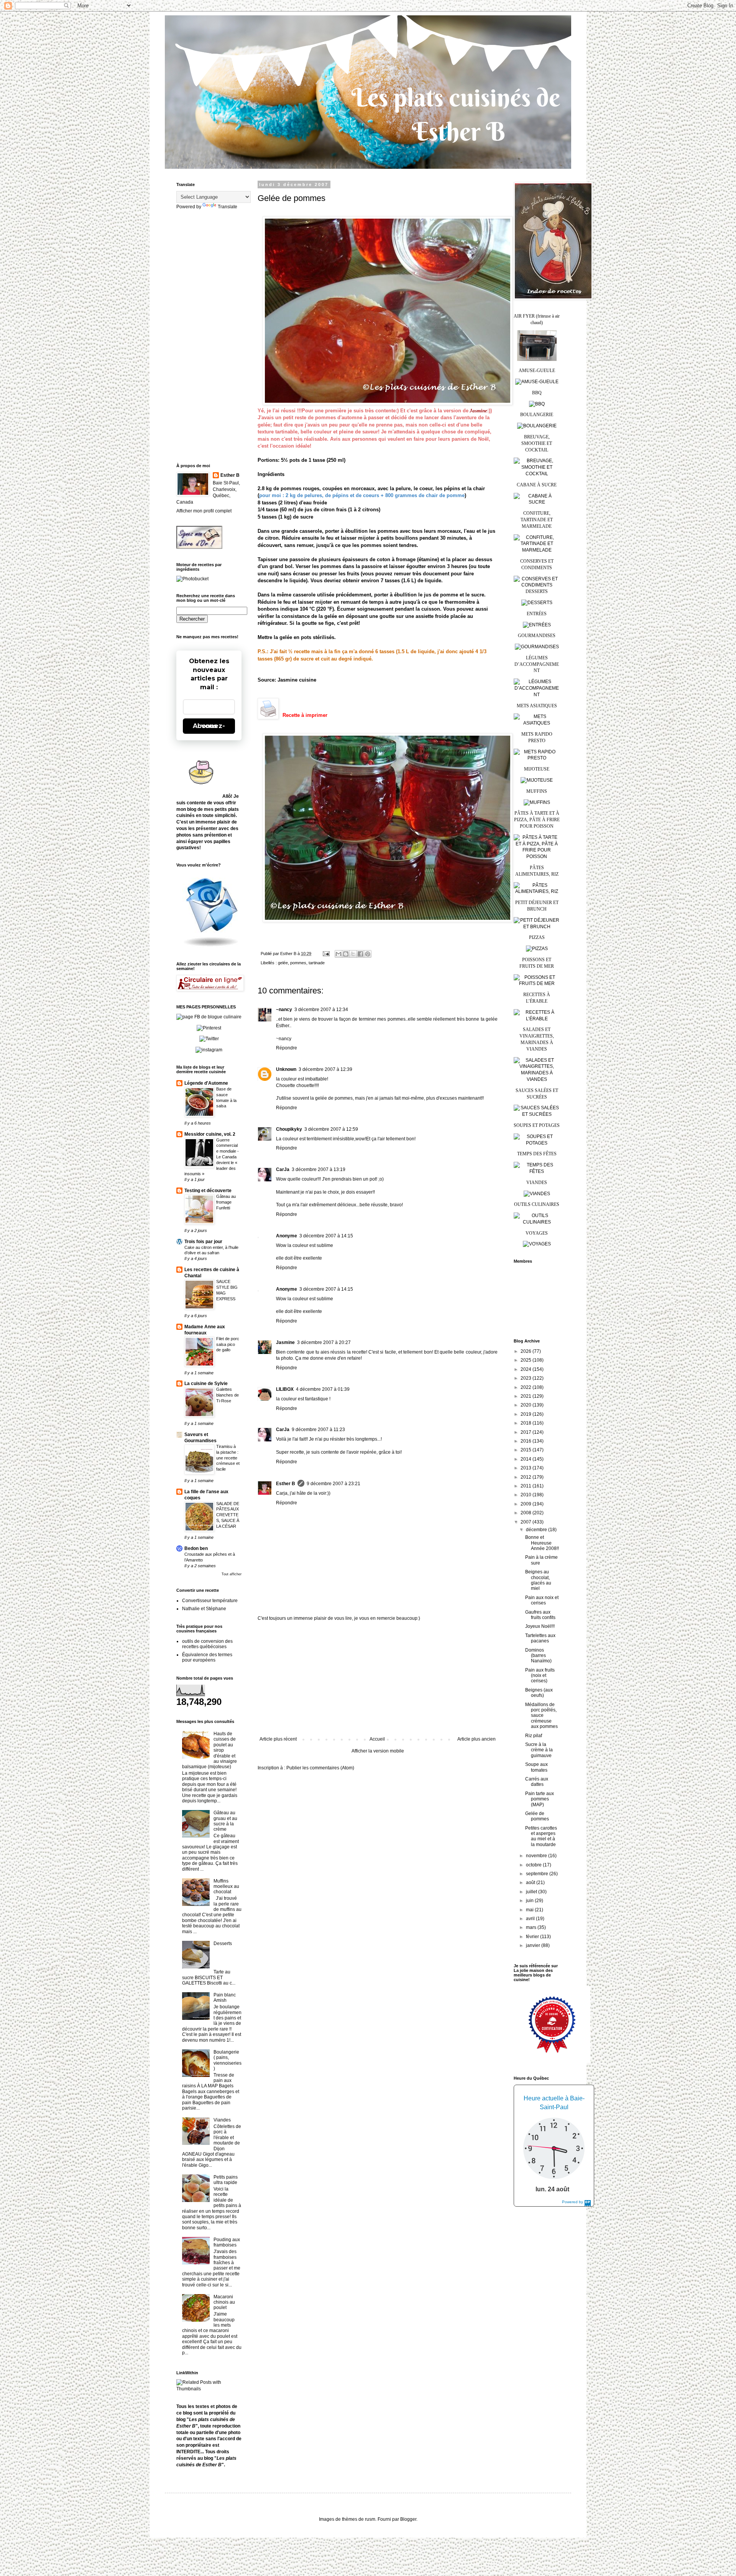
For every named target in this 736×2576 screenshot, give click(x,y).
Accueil (377, 1739)
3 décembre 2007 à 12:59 (331, 1129)
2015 (527, 1450)
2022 (527, 1387)
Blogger (408, 2519)
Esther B (286, 1484)
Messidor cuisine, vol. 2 (210, 1134)
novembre (537, 1856)
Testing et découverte (208, 1191)
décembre (537, 1530)
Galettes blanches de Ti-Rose (228, 1395)
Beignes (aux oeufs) (539, 1693)
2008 (527, 1513)
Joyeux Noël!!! (540, 1626)
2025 (527, 1360)
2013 (527, 1468)
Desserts (223, 1944)
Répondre (287, 1048)
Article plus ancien (476, 1739)
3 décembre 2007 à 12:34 (321, 1010)
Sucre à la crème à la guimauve (539, 1750)
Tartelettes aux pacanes (540, 1638)
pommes (298, 963)
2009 (527, 1504)
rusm (370, 2519)
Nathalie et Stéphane (204, 1609)
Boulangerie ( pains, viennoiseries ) (228, 2060)
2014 (527, 1459)
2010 (527, 1495)
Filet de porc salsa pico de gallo (228, 1344)
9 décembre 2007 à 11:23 (318, 1430)
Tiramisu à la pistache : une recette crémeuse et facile (228, 1458)
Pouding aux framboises (227, 2242)
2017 (527, 1432)
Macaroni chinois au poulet (224, 2302)
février (533, 1937)
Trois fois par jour (203, 1242)
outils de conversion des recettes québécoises (207, 1644)
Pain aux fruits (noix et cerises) (540, 1676)
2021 (527, 1396)
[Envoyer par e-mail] (338, 954)
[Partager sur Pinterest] (368, 954)
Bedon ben (196, 1548)
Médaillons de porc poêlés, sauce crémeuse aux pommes (541, 1716)
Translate (228, 207)
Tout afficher (232, 1574)
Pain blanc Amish (225, 1998)
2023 (527, 1378)
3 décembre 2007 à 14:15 (326, 1236)
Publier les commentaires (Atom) (320, 1768)
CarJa (283, 1169)
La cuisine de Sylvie (206, 1384)
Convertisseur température (210, 1601)
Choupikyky (289, 1129)
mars (532, 1927)
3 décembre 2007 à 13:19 (319, 1169)
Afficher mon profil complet (204, 511)
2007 (527, 1522)
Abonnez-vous (209, 726)
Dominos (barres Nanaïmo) (538, 1656)
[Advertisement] (378, 1679)
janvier (534, 1945)
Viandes (222, 2120)
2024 (527, 1369)
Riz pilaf (534, 1736)
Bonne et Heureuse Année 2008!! (542, 1543)
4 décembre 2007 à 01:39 (323, 1389)
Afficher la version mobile (378, 1751)
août (531, 1883)
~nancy (284, 1010)
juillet (532, 1892)
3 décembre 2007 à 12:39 (325, 1069)
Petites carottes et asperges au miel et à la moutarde (541, 1836)
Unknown (286, 1069)
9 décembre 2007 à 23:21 (333, 1484)
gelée (283, 963)
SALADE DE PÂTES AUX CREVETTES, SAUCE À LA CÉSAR (228, 1515)
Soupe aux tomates (536, 1767)
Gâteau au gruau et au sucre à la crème (225, 1821)
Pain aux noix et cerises (542, 1600)
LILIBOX (285, 1389)
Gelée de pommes (537, 1816)
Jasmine (285, 1342)
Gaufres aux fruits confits (540, 1615)
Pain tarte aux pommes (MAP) (540, 1799)
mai (530, 1910)
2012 (527, 1477)
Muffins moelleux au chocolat (226, 1887)
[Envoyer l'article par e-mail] (326, 954)
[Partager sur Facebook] (360, 954)
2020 (527, 1405)
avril (531, 1919)
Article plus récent (278, 1739)
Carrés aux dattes (537, 1782)
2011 (527, 1486)
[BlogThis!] (346, 954)
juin (530, 1901)
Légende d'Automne (206, 1083)
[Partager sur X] (353, 954)
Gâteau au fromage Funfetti (226, 1202)
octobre (534, 1865)
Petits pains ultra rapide (226, 2180)
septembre (538, 1874)
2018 (527, 1423)
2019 (527, 1414)
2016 (527, 1441)
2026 (527, 1351)
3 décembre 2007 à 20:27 (324, 1342)
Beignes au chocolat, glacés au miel (538, 1580)
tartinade (317, 963)
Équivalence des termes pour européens (207, 1657)
